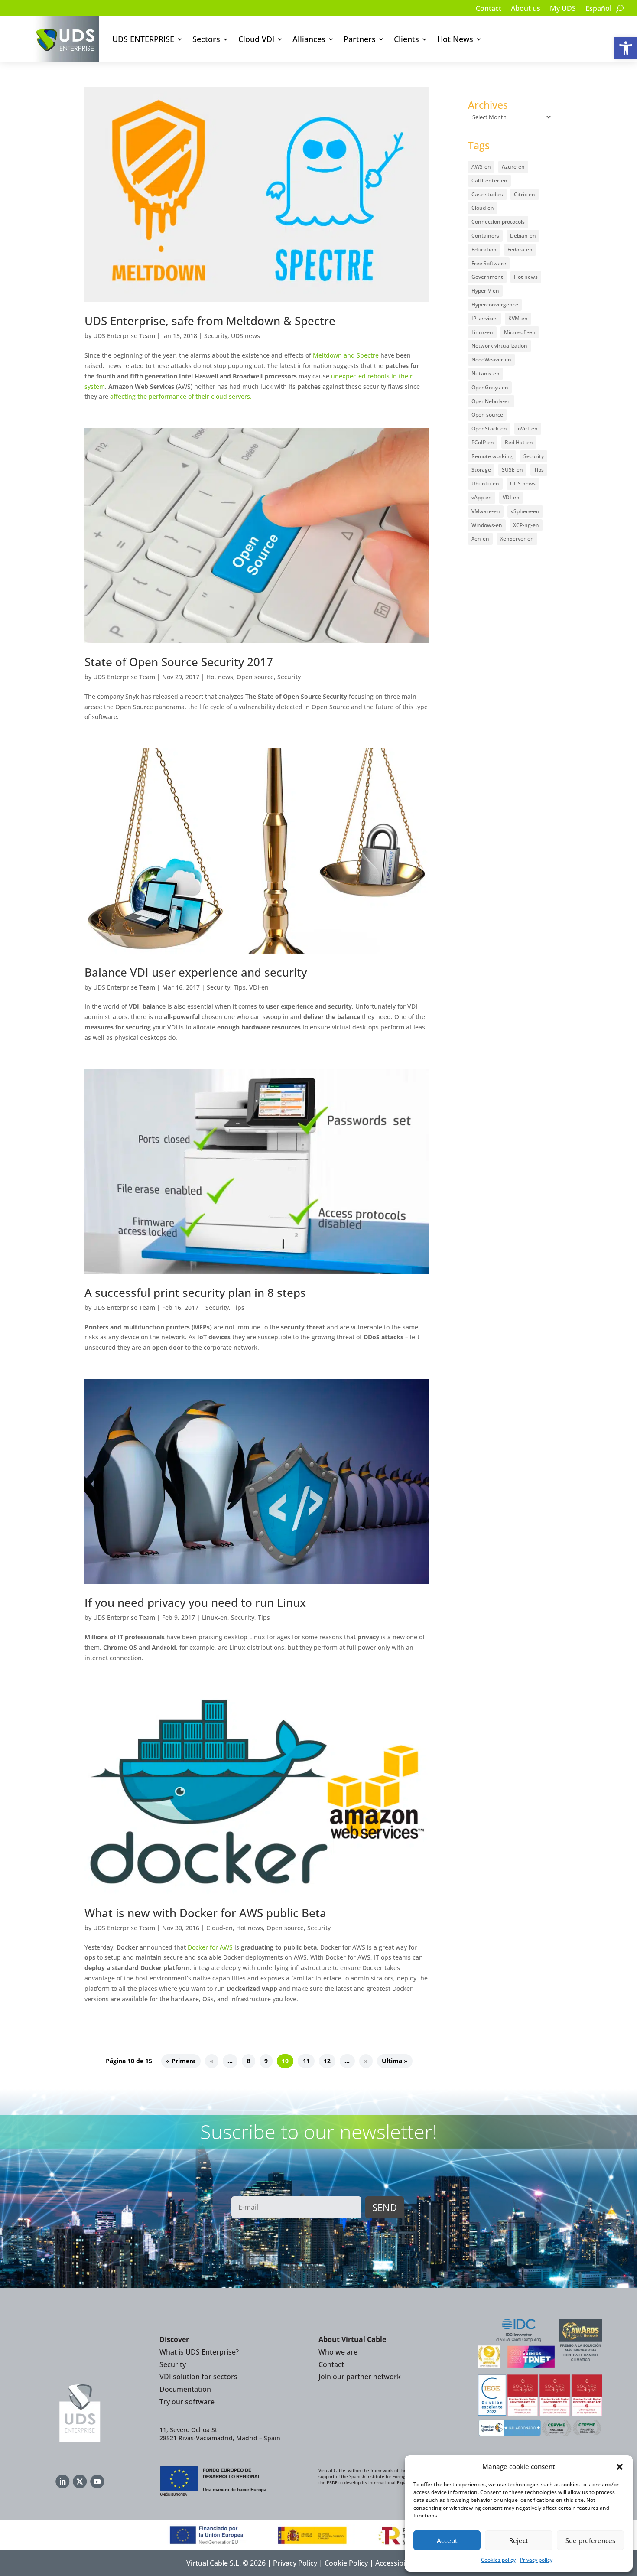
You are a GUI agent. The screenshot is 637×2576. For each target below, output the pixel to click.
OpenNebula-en (491, 401)
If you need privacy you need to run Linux (195, 1602)
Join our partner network (360, 2377)
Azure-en (513, 167)
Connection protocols (498, 222)
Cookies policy (498, 2560)
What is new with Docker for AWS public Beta (205, 1913)
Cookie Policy (346, 2563)
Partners (360, 39)
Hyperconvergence (495, 304)
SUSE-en (512, 470)
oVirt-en (528, 428)
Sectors (206, 39)
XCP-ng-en (526, 525)
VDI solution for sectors (198, 2377)
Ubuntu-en (485, 484)
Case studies (487, 194)
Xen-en (480, 539)
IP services (484, 318)
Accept (447, 2540)
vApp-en (482, 497)
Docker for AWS (210, 1947)
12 (327, 2061)
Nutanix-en (486, 373)
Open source (255, 677)
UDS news (245, 336)
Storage (481, 470)
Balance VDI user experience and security (196, 972)
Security (216, 336)
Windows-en (487, 525)
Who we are (338, 2352)
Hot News (455, 39)
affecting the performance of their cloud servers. (181, 396)
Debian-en (523, 236)
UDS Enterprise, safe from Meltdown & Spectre (210, 321)
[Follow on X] (80, 2482)
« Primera (181, 2061)
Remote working (492, 456)
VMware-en (486, 511)
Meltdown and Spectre (346, 355)
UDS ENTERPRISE (143, 39)
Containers (485, 236)
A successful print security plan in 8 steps (195, 1293)
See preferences (590, 2540)
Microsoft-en (520, 332)
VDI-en (259, 987)
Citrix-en (525, 194)
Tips (240, 987)
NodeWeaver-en (491, 360)
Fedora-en (520, 249)
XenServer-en (517, 539)
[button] (626, 48)
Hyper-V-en (485, 291)
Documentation (185, 2389)
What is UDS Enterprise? (199, 2352)
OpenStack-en (489, 428)
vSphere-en (525, 511)
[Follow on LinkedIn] (62, 2482)
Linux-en (215, 1617)
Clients (406, 39)
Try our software (187, 2402)
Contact (489, 9)
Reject (519, 2540)
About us (526, 9)
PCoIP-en (483, 442)
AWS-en (481, 167)
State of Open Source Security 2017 (179, 662)
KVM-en (518, 318)
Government (487, 277)
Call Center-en (489, 181)
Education (484, 249)
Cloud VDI (256, 39)
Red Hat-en (519, 442)
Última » (395, 2061)
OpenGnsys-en (490, 387)
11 (306, 2061)
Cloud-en (219, 1928)
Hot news (220, 677)
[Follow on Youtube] (97, 2482)
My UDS (563, 9)
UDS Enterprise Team (124, 336)
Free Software (489, 263)
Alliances (309, 39)
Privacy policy (536, 2560)
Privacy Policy (295, 2563)
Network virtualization (499, 346)
